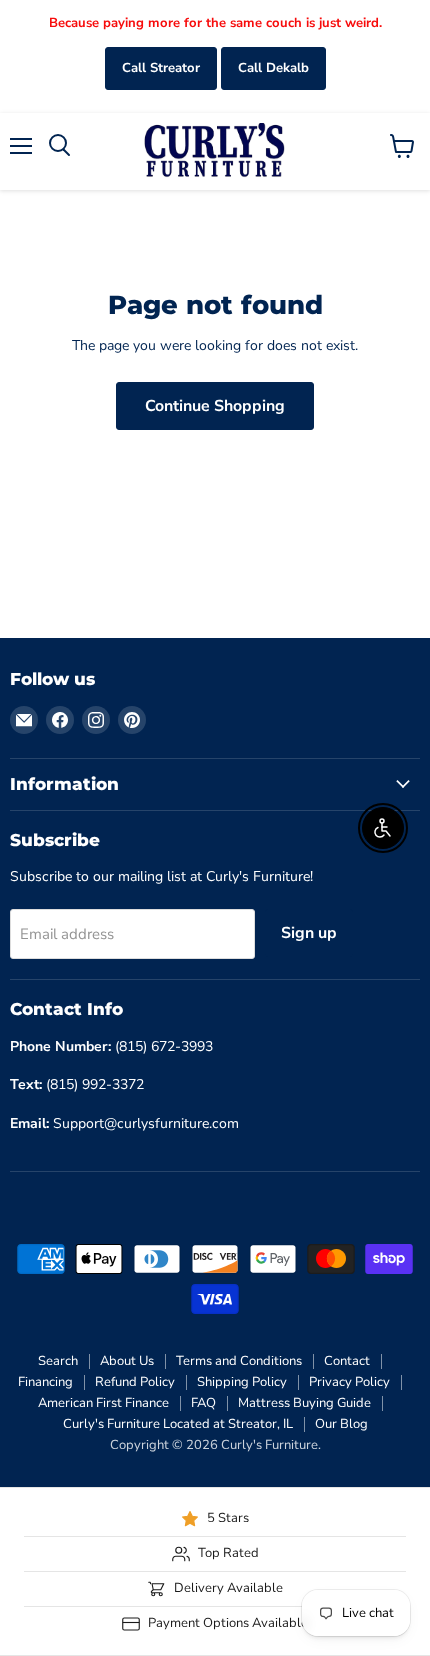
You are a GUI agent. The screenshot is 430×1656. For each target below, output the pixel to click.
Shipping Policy (242, 1382)
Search (58, 1361)
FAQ (203, 1403)
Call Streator (161, 68)
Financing (45, 1382)
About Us (127, 1361)
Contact (347, 1361)
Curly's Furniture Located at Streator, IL (178, 1424)
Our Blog (341, 1424)
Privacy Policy (349, 1382)
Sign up (309, 933)
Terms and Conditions (239, 1361)
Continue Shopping (215, 406)
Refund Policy (135, 1382)
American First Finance (103, 1403)
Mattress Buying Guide (304, 1403)
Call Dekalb (273, 68)
